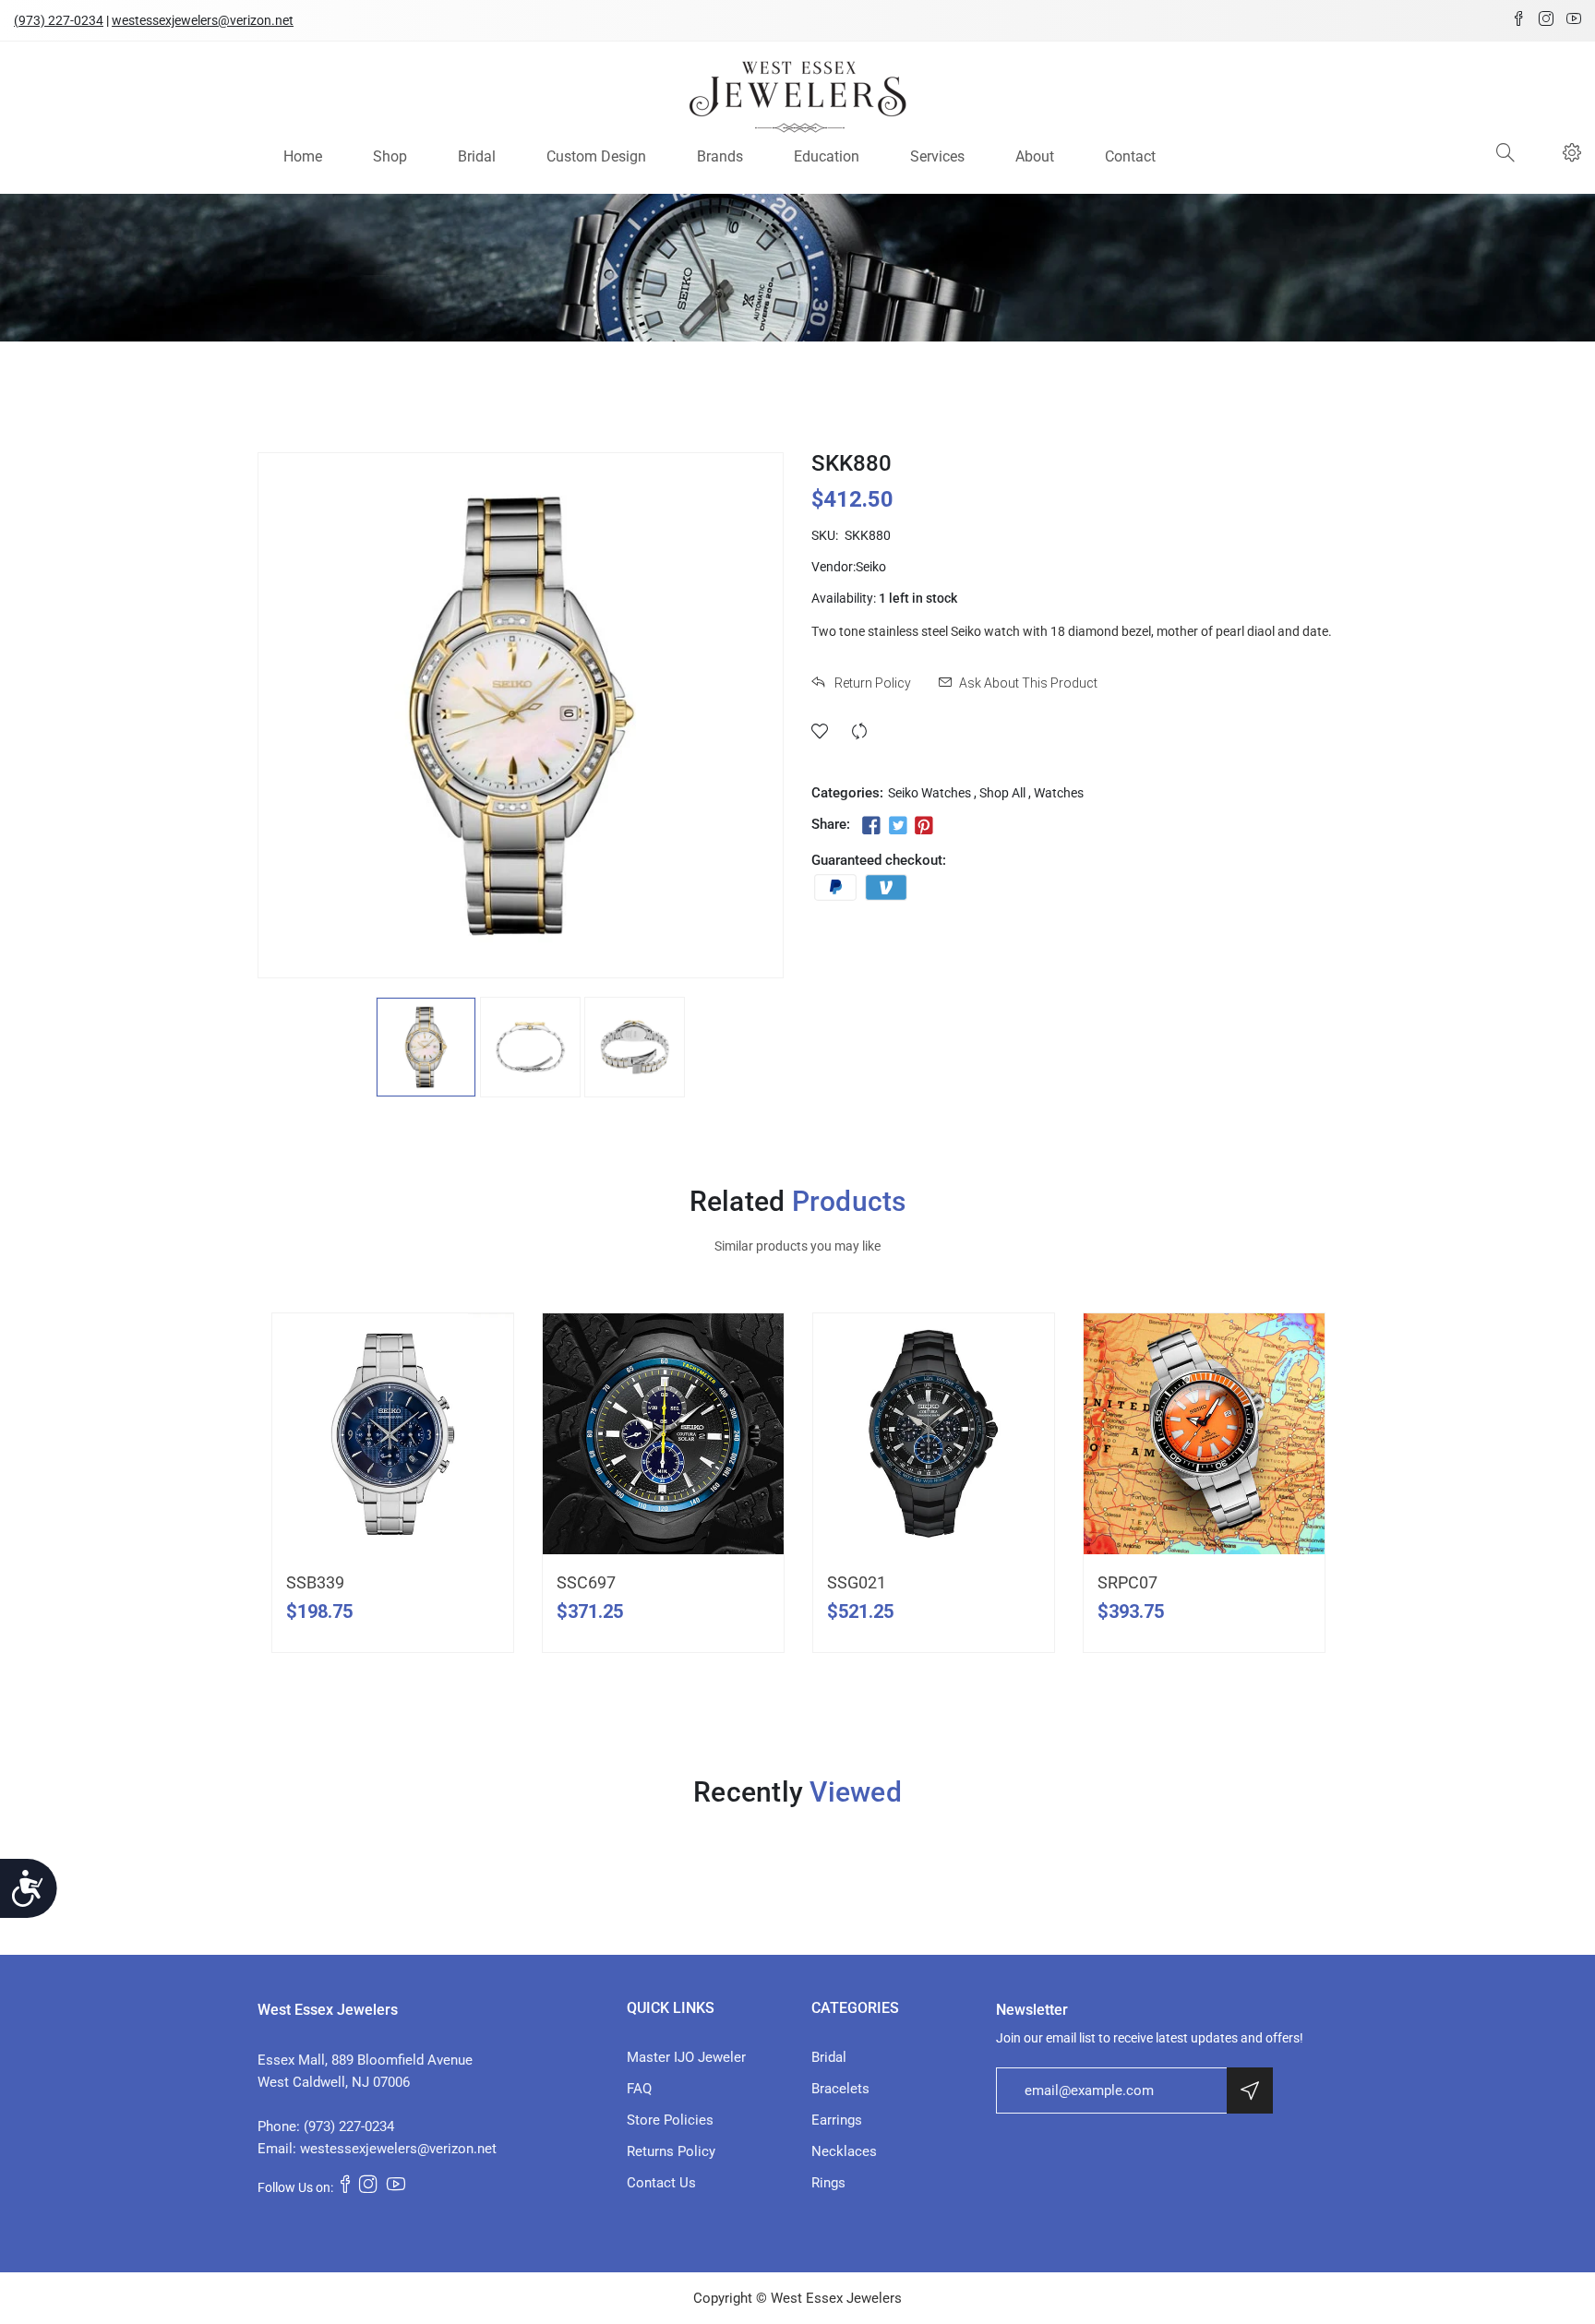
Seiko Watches (929, 793)
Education (827, 156)
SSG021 (857, 1582)
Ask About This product (1028, 683)
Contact (1130, 156)
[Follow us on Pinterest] (924, 826)
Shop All (1002, 793)
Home (303, 156)
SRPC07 (1127, 1582)
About (1035, 156)
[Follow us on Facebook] (871, 826)
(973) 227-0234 (59, 20)
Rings (828, 2183)
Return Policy (871, 683)
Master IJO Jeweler (686, 2057)
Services (937, 156)
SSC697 (586, 1582)
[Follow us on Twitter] (897, 826)
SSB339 (315, 1582)
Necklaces (844, 2151)
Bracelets (840, 2089)
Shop (390, 156)
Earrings (837, 2120)
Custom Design (596, 156)
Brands (720, 156)
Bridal (477, 156)
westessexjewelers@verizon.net (203, 20)
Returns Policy (671, 2151)
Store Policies (670, 2120)
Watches (1059, 793)
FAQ (639, 2089)
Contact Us (661, 2183)
